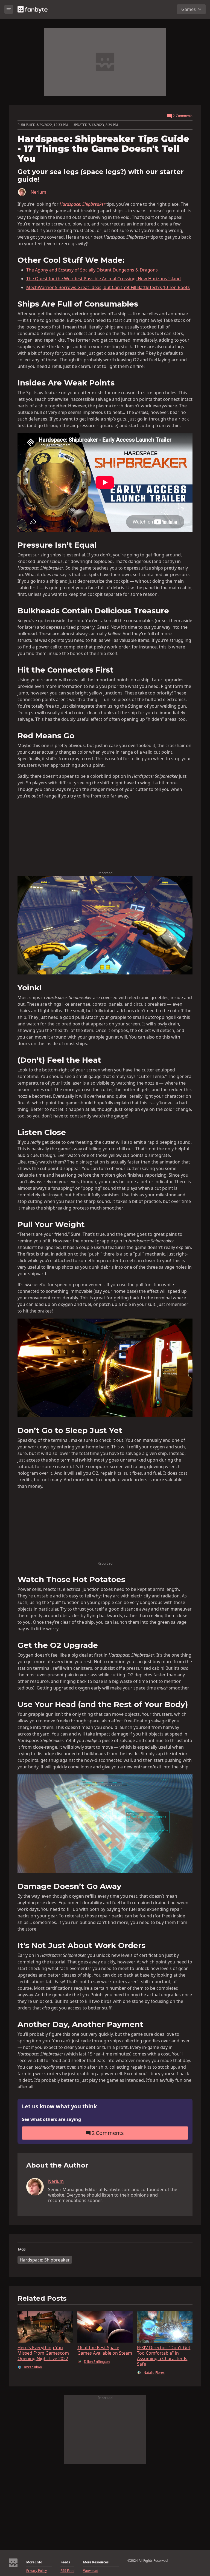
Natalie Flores (154, 2373)
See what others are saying (51, 2119)
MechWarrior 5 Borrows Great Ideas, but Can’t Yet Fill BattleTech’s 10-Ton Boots (108, 287)
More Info (34, 2562)
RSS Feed (67, 2571)
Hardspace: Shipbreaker (45, 2260)
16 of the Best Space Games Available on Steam (105, 2350)
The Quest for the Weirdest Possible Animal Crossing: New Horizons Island (103, 279)
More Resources (96, 2562)
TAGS (22, 2249)
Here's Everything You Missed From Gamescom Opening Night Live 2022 (43, 2353)
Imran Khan (33, 2367)
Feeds (65, 2562)
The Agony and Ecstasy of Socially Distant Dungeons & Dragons (92, 270)
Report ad (105, 873)
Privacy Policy (37, 2571)
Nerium (38, 192)
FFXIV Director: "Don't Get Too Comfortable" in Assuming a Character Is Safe (164, 2356)
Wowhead (91, 2571)
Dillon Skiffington (97, 2362)
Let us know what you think (59, 2107)
